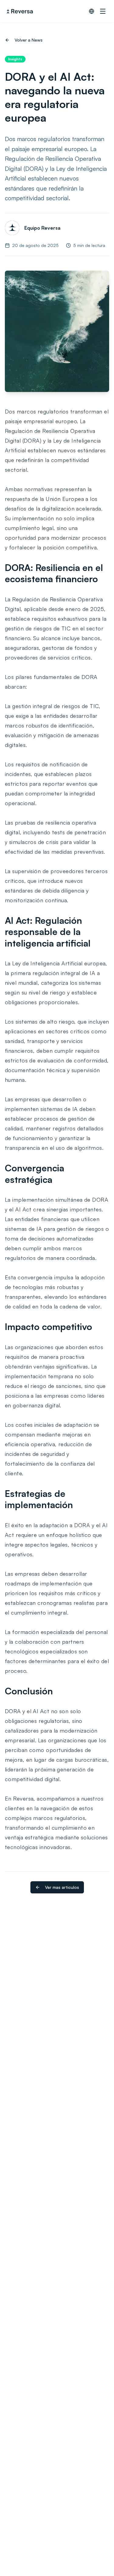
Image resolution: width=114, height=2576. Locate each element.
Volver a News (29, 40)
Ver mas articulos (62, 1887)
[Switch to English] (92, 11)
